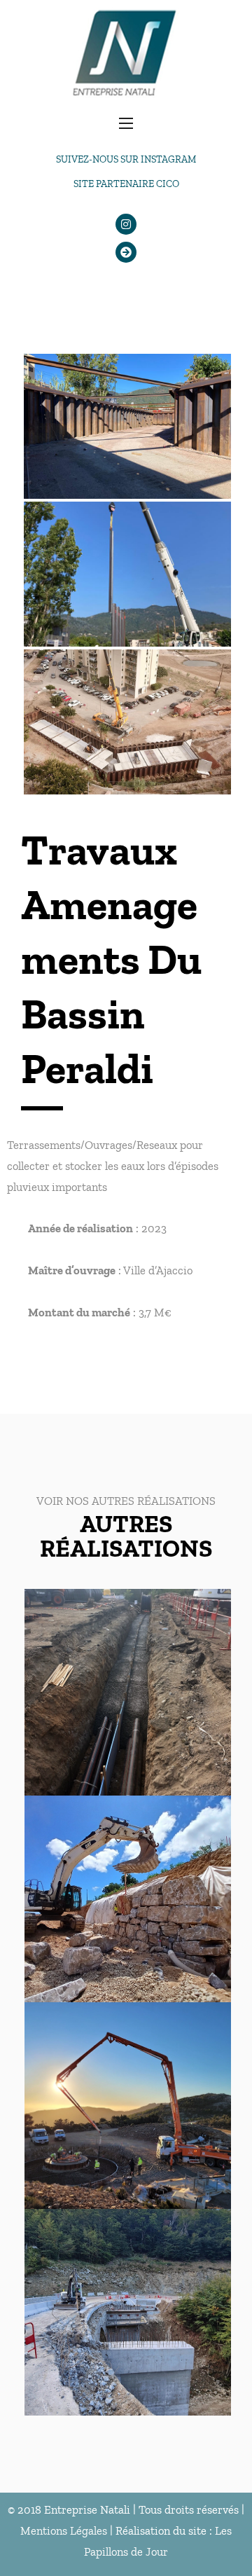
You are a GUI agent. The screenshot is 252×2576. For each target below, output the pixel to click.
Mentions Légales (64, 2530)
